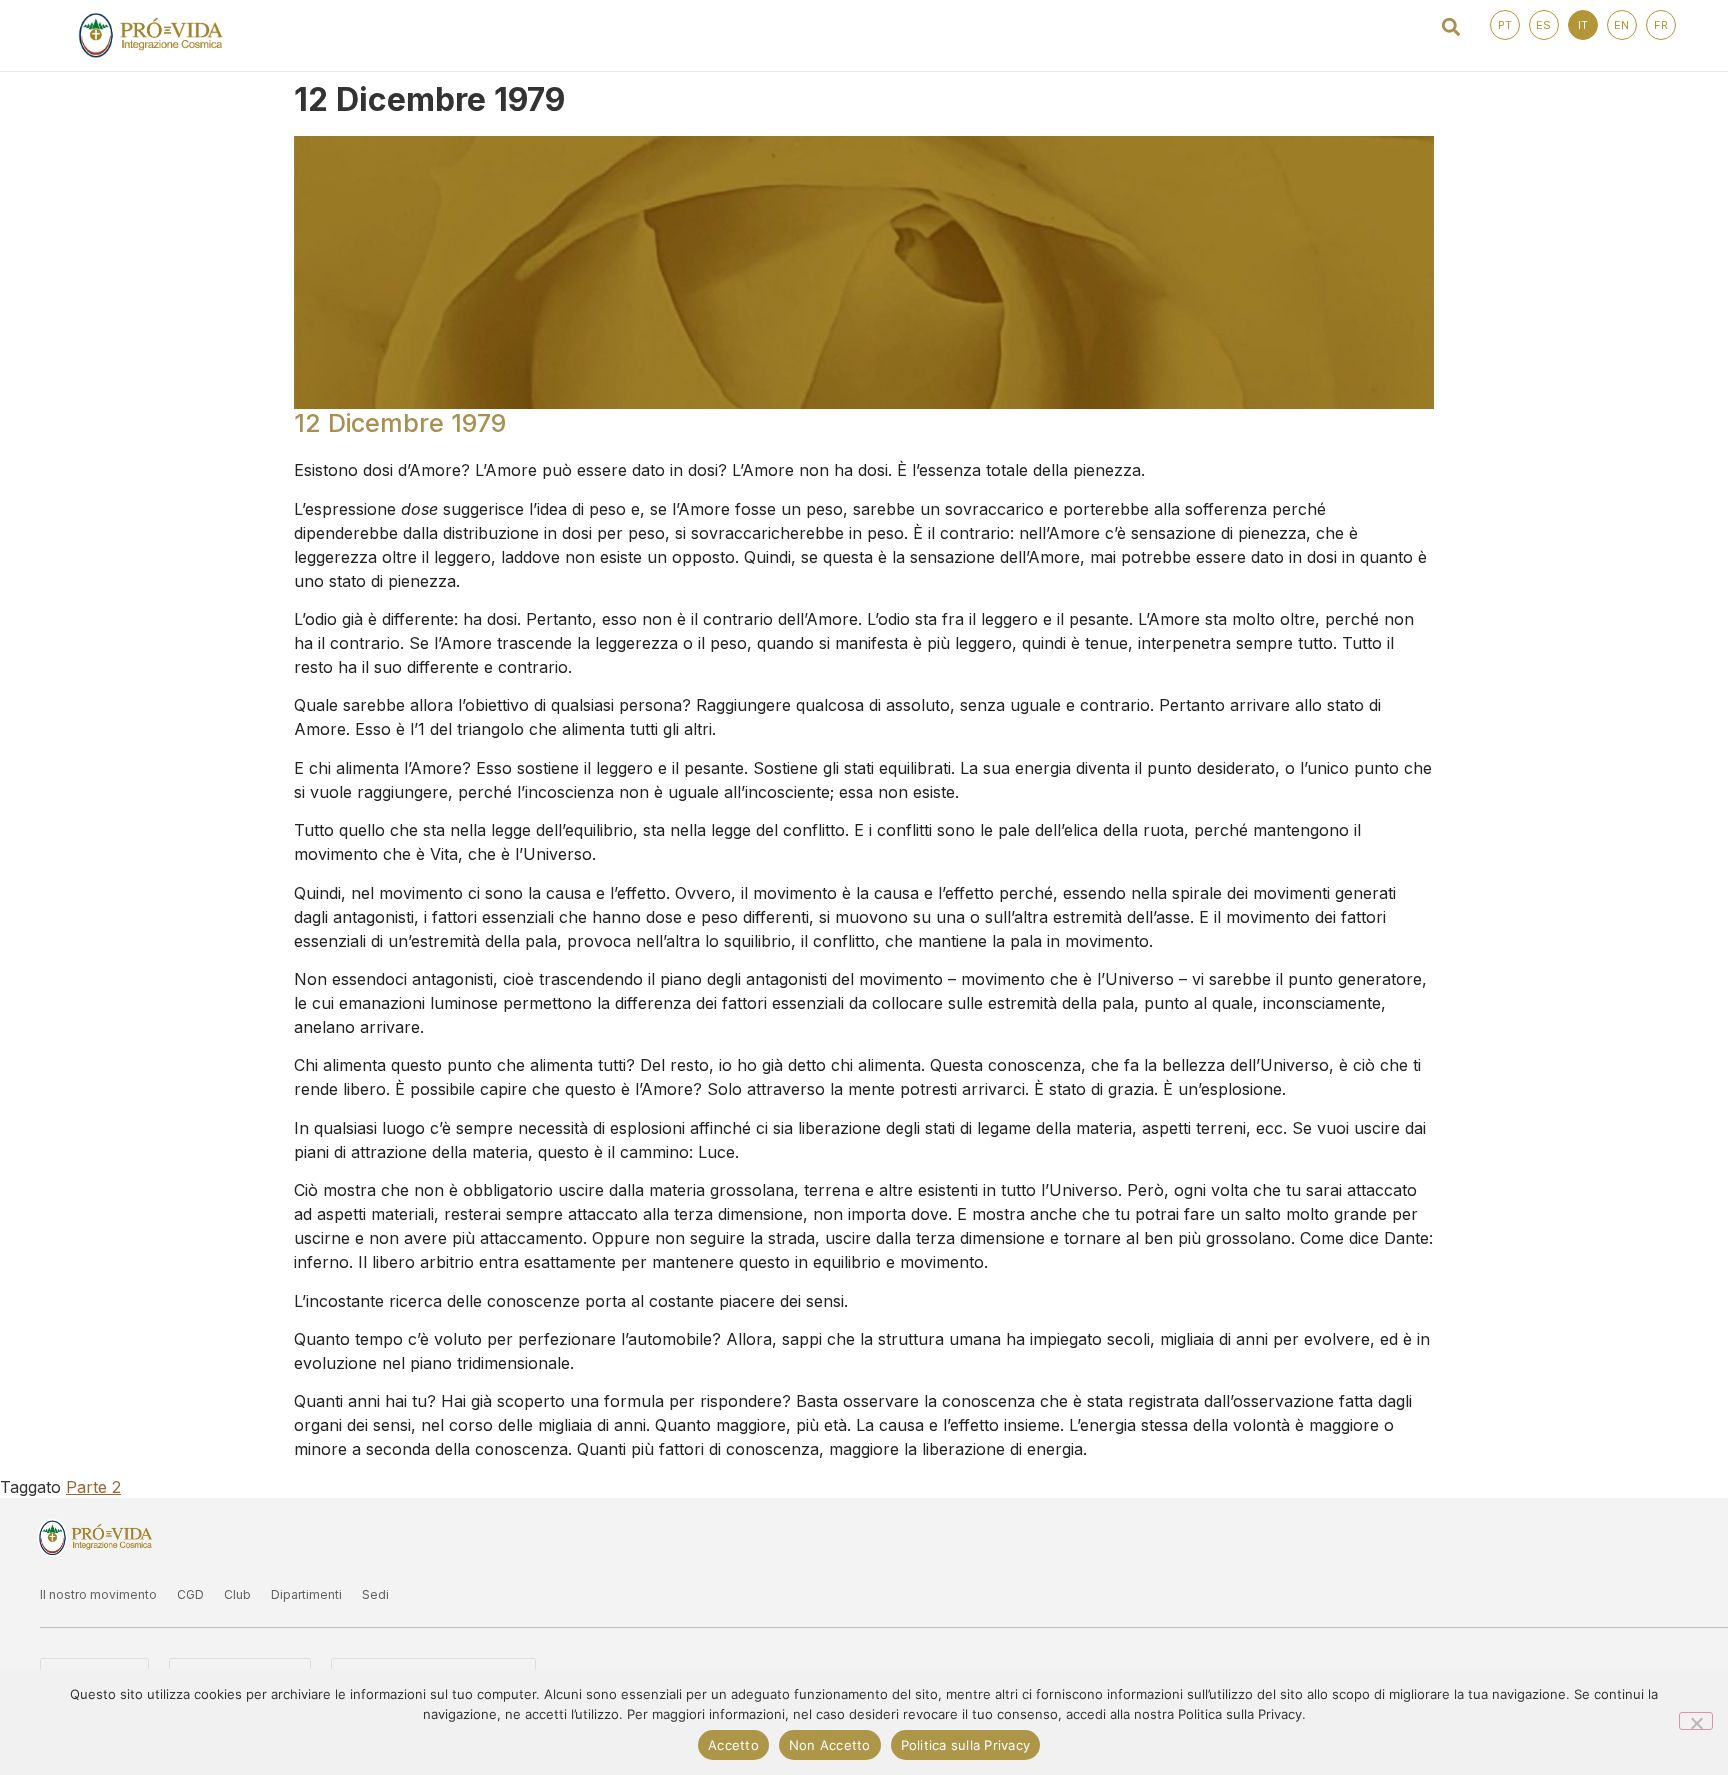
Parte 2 (93, 1487)
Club (237, 1594)
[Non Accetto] (1696, 1721)
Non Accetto (830, 1745)
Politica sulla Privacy (966, 1745)
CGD (190, 1594)
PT (1505, 25)
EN (1621, 25)
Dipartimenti (306, 1594)
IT (1583, 25)
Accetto (733, 1745)
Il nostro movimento (98, 1594)
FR (1661, 25)
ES (1543, 25)
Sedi (375, 1594)
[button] (1451, 26)
